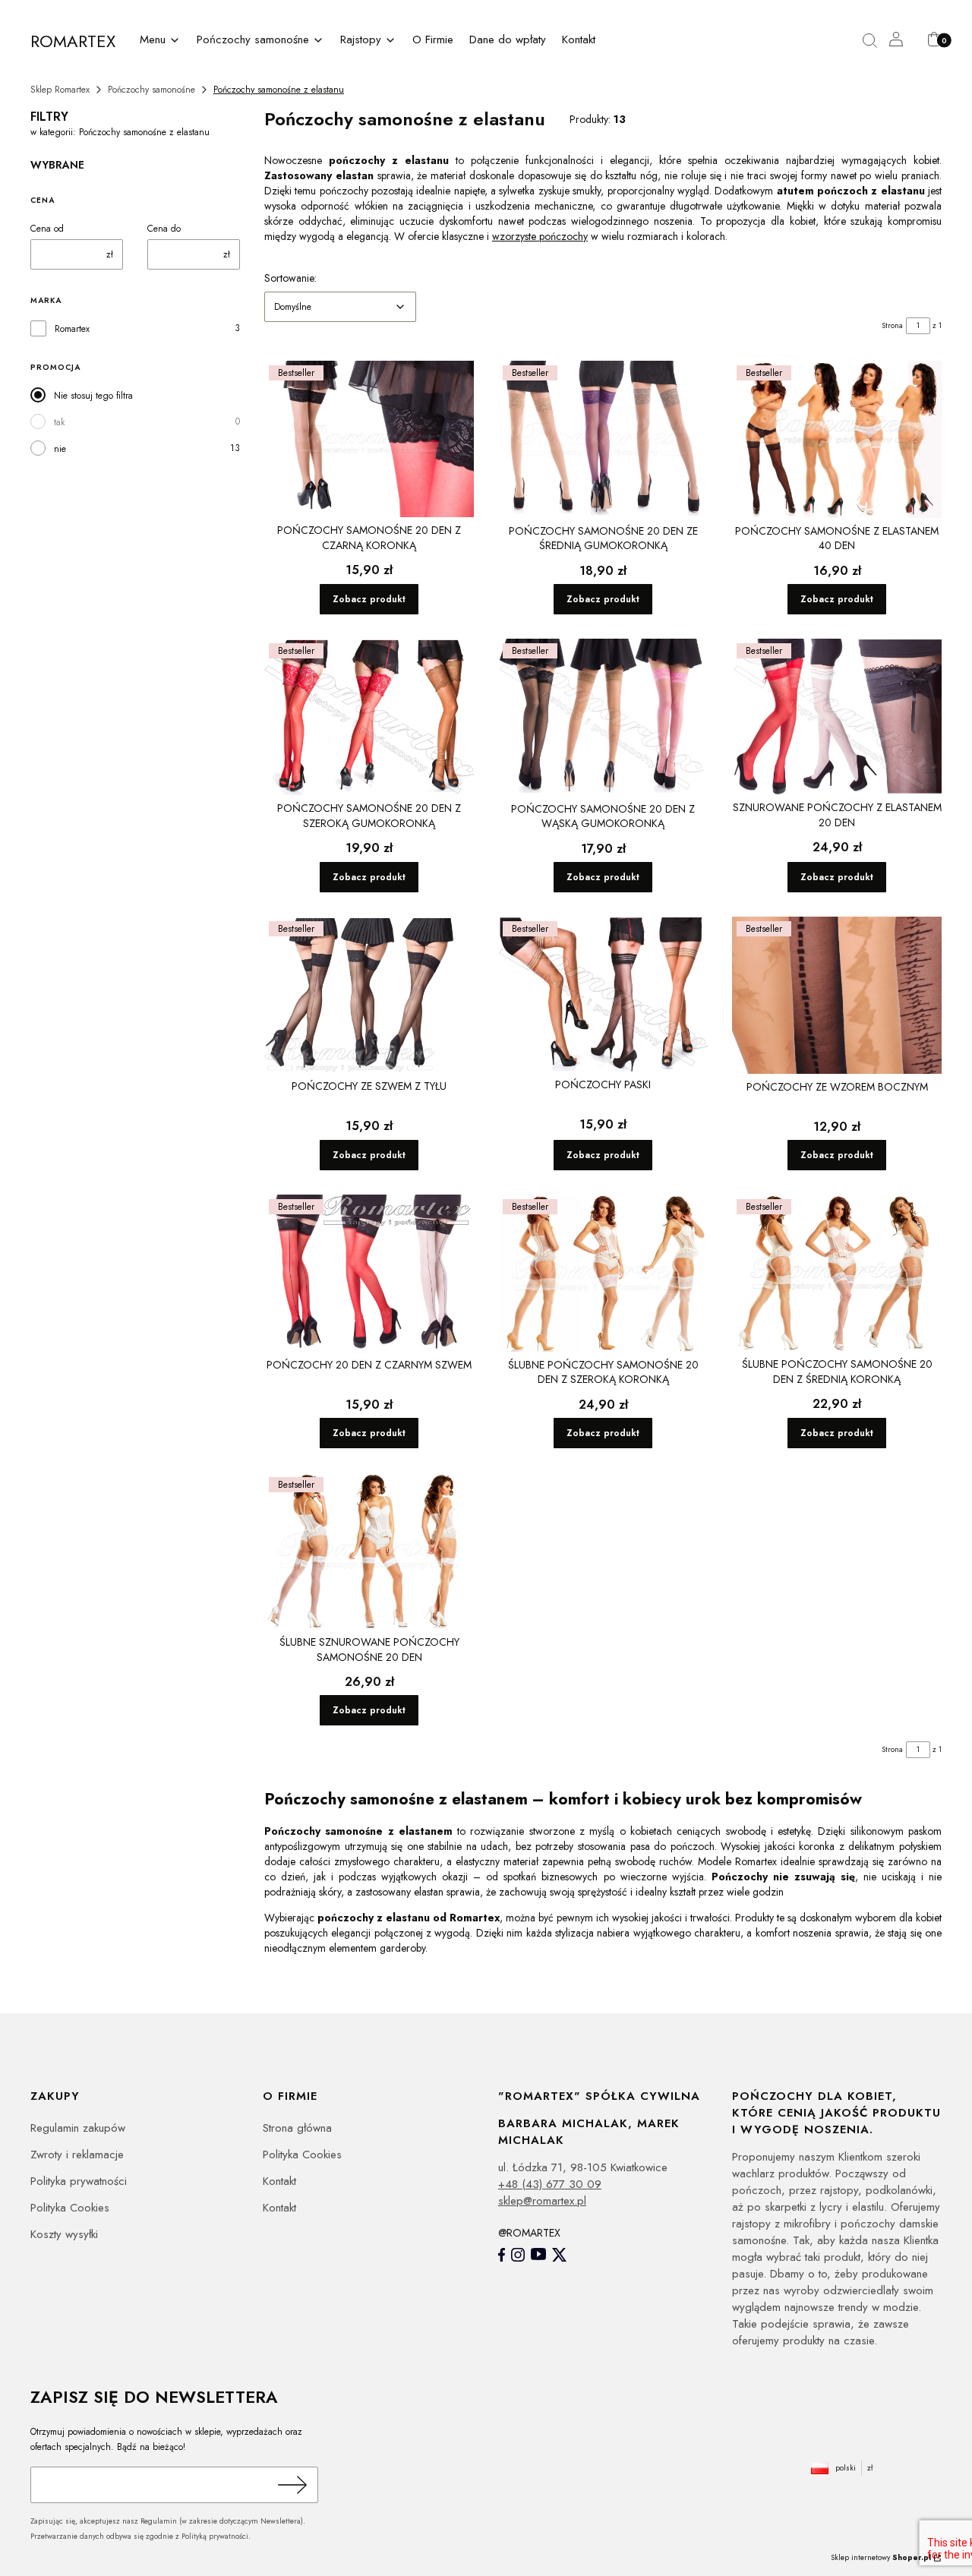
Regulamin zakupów (78, 2128)
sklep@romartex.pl (542, 2201)
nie (60, 449)
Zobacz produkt (369, 599)
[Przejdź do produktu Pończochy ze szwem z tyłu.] (369, 995)
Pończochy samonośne (151, 90)
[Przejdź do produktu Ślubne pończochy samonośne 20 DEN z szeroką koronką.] (603, 1273)
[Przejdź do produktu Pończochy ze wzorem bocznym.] (837, 995)
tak (59, 422)
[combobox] (340, 307)
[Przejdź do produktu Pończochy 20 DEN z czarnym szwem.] (369, 1273)
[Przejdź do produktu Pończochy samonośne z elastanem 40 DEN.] (837, 439)
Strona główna (297, 2128)
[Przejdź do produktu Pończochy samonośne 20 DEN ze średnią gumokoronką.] (603, 439)
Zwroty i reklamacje (77, 2155)
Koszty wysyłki (64, 2234)
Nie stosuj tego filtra (93, 396)
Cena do (164, 229)
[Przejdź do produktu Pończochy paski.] (603, 994)
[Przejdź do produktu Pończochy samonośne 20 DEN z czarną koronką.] (369, 439)
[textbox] (340, 307)
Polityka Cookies (70, 2208)
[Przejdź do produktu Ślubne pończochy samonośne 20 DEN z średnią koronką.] (837, 1273)
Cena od (47, 229)
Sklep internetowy (881, 2557)
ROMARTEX (73, 41)
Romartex (72, 329)
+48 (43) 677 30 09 (550, 2184)
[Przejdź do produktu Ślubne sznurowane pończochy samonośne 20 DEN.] (369, 1551)
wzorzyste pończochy (540, 236)
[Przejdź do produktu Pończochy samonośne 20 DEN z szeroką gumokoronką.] (369, 717)
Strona (892, 325)
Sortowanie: (290, 278)
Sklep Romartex (60, 90)
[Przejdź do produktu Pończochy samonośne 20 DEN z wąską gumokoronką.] (603, 717)
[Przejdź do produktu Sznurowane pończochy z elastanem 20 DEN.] (837, 717)
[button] (161, 41)
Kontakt (279, 2181)
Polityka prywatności (79, 2181)
